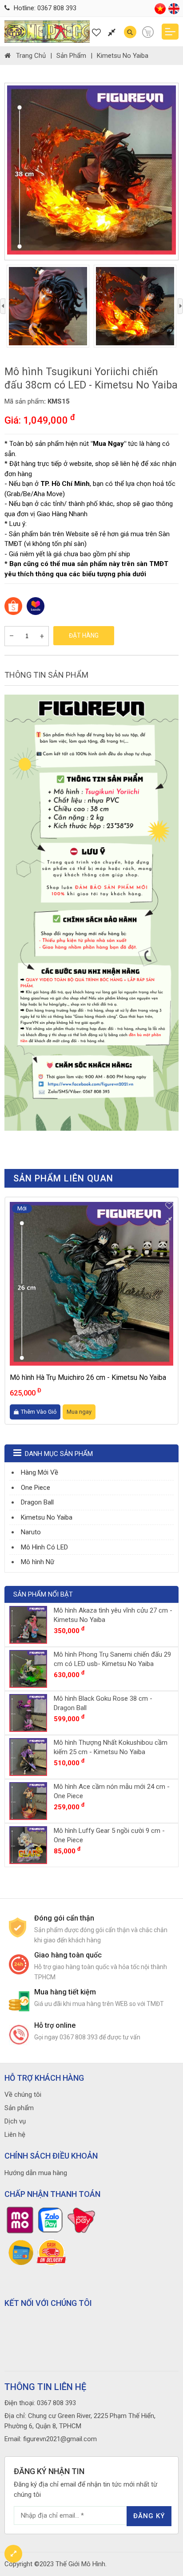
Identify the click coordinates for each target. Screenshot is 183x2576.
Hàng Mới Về (40, 1472)
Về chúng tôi (23, 2095)
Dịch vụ (15, 2121)
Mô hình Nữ (38, 1562)
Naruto (31, 1532)
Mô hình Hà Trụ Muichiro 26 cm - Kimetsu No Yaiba (88, 1377)
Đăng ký (149, 2516)
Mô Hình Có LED (44, 1547)
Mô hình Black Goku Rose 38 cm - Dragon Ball (103, 1703)
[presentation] (3, 306)
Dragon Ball (37, 1502)
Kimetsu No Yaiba (123, 56)
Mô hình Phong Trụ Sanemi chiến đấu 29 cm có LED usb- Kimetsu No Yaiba (112, 1659)
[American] (174, 12)
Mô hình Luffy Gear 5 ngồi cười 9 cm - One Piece (109, 1835)
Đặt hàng (84, 635)
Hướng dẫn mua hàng (36, 2173)
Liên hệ (15, 2135)
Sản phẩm (71, 56)
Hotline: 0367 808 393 (44, 8)
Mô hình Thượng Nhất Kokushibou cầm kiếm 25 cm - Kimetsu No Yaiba (111, 1747)
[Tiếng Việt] (160, 12)
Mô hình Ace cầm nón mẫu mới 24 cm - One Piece (112, 1791)
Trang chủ (31, 56)
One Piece (36, 1488)
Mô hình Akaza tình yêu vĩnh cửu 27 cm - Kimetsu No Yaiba (113, 1615)
